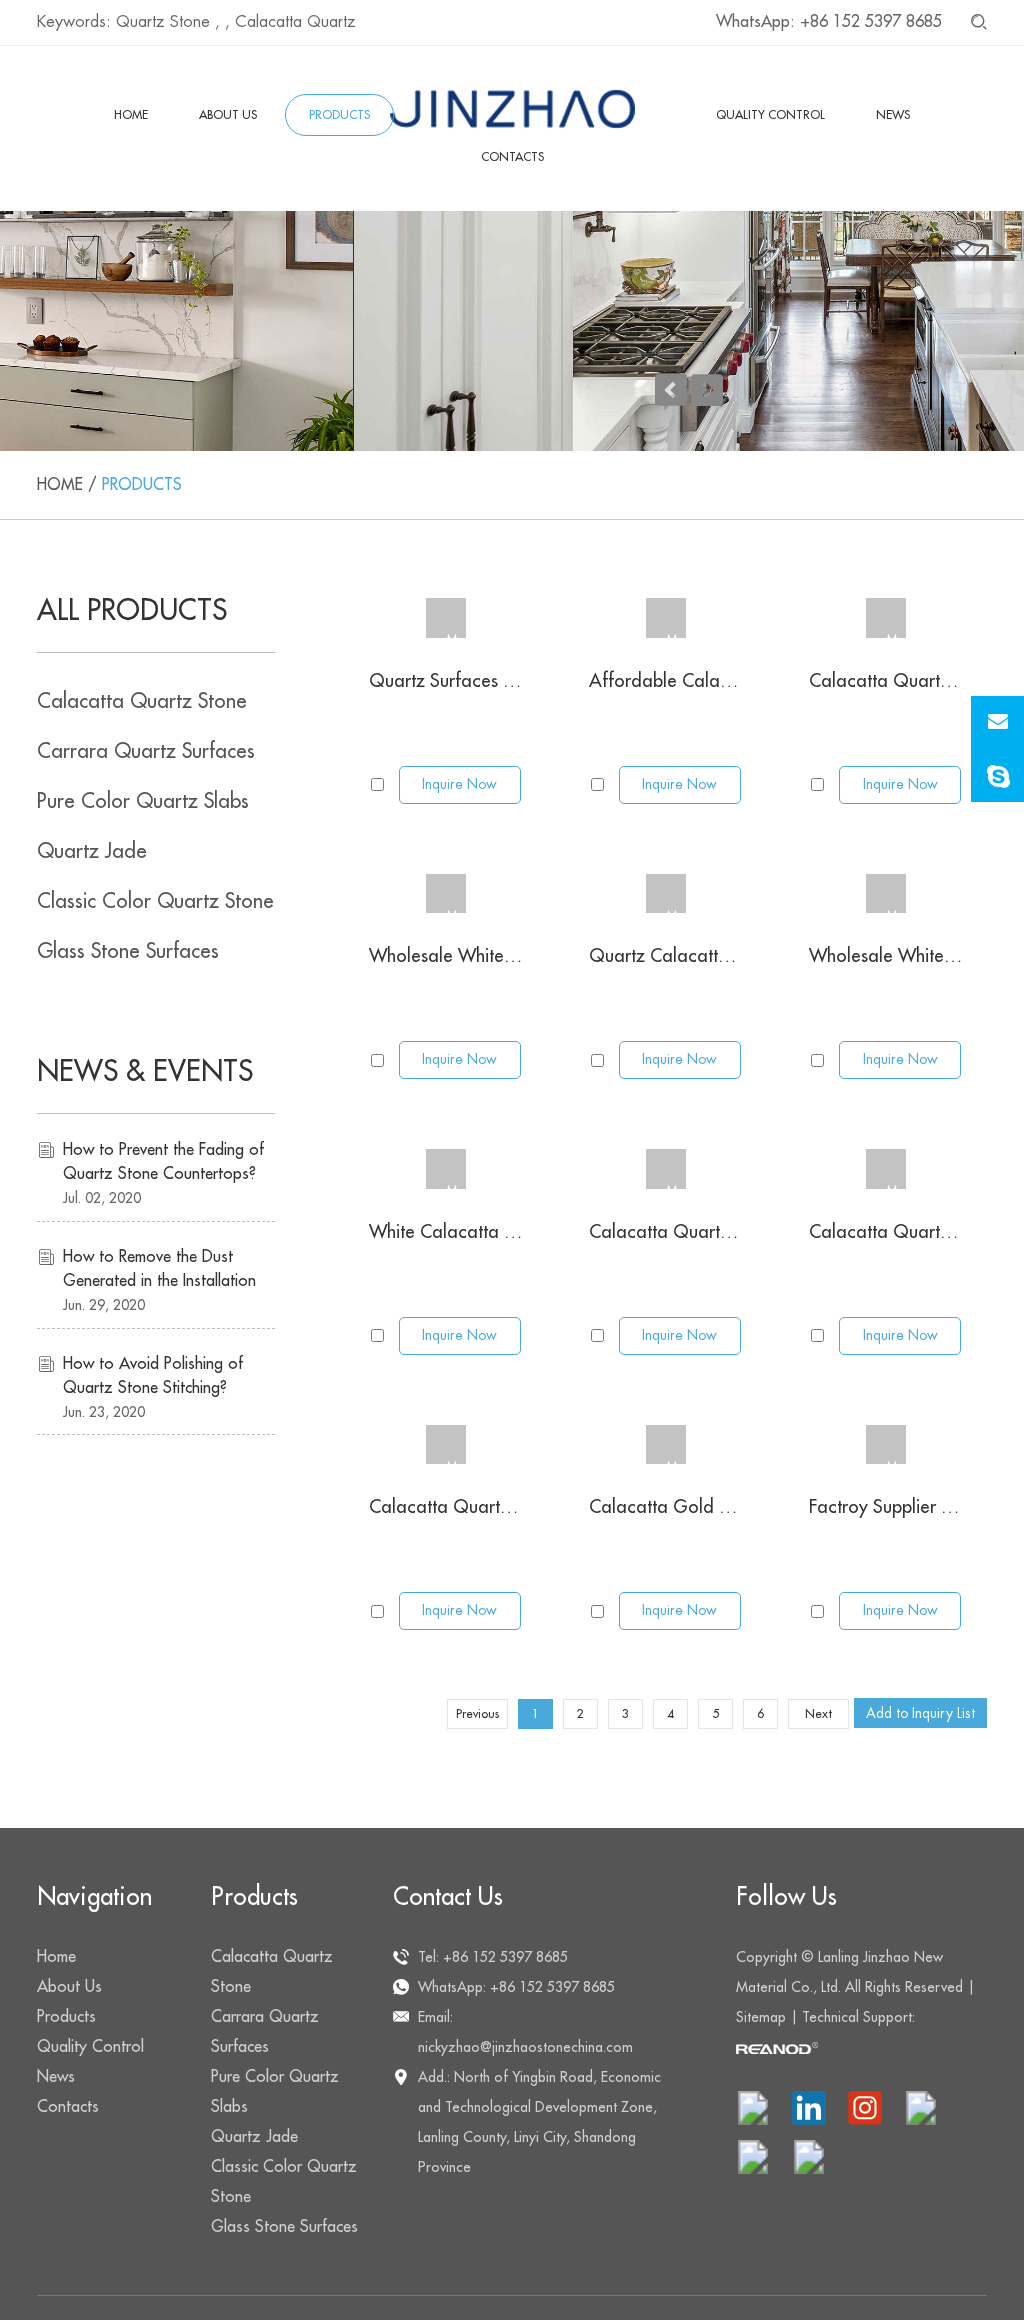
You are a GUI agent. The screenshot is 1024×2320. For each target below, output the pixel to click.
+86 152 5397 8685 (871, 22)
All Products (132, 611)
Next (818, 1714)
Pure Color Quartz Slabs (143, 801)
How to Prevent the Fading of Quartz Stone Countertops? (163, 1162)
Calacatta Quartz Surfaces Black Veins (522, 1507)
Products (339, 115)
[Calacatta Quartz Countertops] (666, 1169)
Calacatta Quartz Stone (142, 701)
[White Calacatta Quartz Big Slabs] (446, 1169)
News (893, 115)
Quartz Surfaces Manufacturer (489, 681)
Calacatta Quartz (295, 22)
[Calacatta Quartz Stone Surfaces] (886, 1169)
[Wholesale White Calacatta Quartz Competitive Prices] (446, 894)
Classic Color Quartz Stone (155, 901)
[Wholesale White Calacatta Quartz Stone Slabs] (886, 894)
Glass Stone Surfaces (128, 951)
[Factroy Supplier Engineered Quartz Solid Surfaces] (886, 1445)
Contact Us (448, 1897)
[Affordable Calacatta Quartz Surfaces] (666, 618)
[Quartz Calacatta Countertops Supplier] (666, 894)
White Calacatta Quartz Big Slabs (503, 1232)
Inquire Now (459, 784)
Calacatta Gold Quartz (682, 1507)
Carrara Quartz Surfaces (146, 751)
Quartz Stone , (168, 22)
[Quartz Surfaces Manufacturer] (446, 618)
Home (131, 115)
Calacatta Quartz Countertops (709, 1232)
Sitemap (761, 2017)
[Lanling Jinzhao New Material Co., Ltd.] (512, 109)
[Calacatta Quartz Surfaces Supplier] (886, 618)
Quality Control (770, 115)
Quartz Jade (92, 851)
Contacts (512, 157)
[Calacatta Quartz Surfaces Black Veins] (446, 1445)
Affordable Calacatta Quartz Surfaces (742, 681)
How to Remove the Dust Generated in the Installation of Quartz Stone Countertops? (159, 1271)
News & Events (145, 1072)
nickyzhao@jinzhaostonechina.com (525, 2047)
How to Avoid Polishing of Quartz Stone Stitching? (153, 1376)
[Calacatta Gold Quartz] (666, 1445)
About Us (228, 115)
